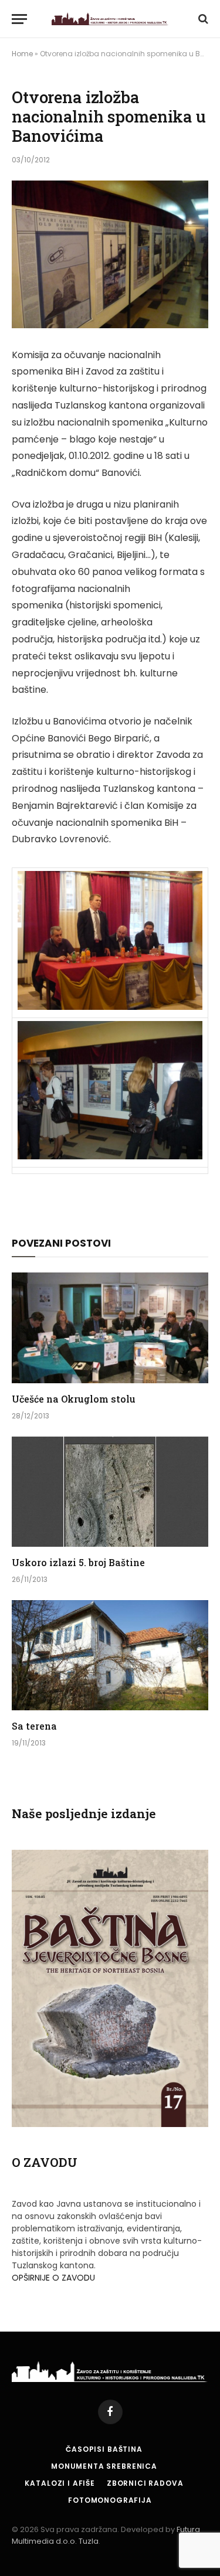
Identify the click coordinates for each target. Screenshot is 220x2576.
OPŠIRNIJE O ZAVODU (53, 2278)
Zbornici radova (145, 2483)
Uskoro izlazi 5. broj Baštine (78, 1562)
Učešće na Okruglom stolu (74, 1399)
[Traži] (202, 19)
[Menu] (19, 19)
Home (22, 54)
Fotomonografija (110, 2500)
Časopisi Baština (104, 2449)
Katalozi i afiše (60, 2483)
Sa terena (34, 1726)
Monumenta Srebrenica (104, 2466)
